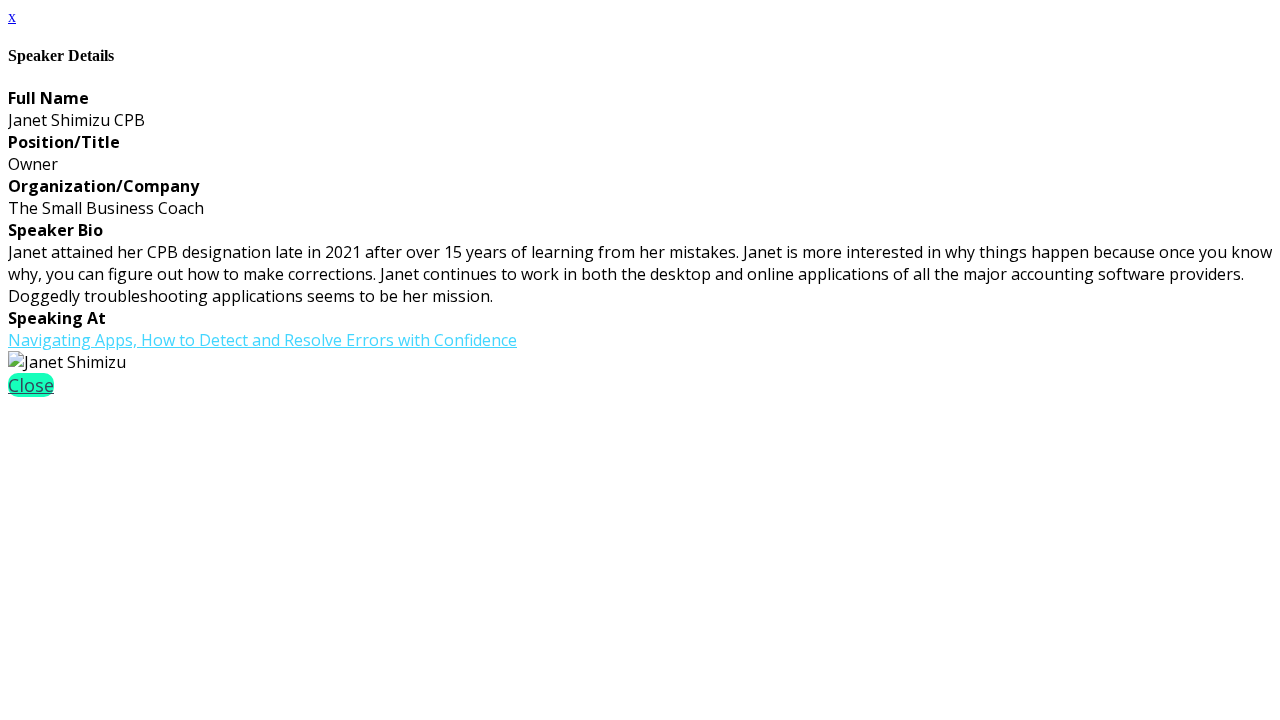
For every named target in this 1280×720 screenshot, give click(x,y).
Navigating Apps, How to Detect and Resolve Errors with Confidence (262, 340)
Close (31, 385)
